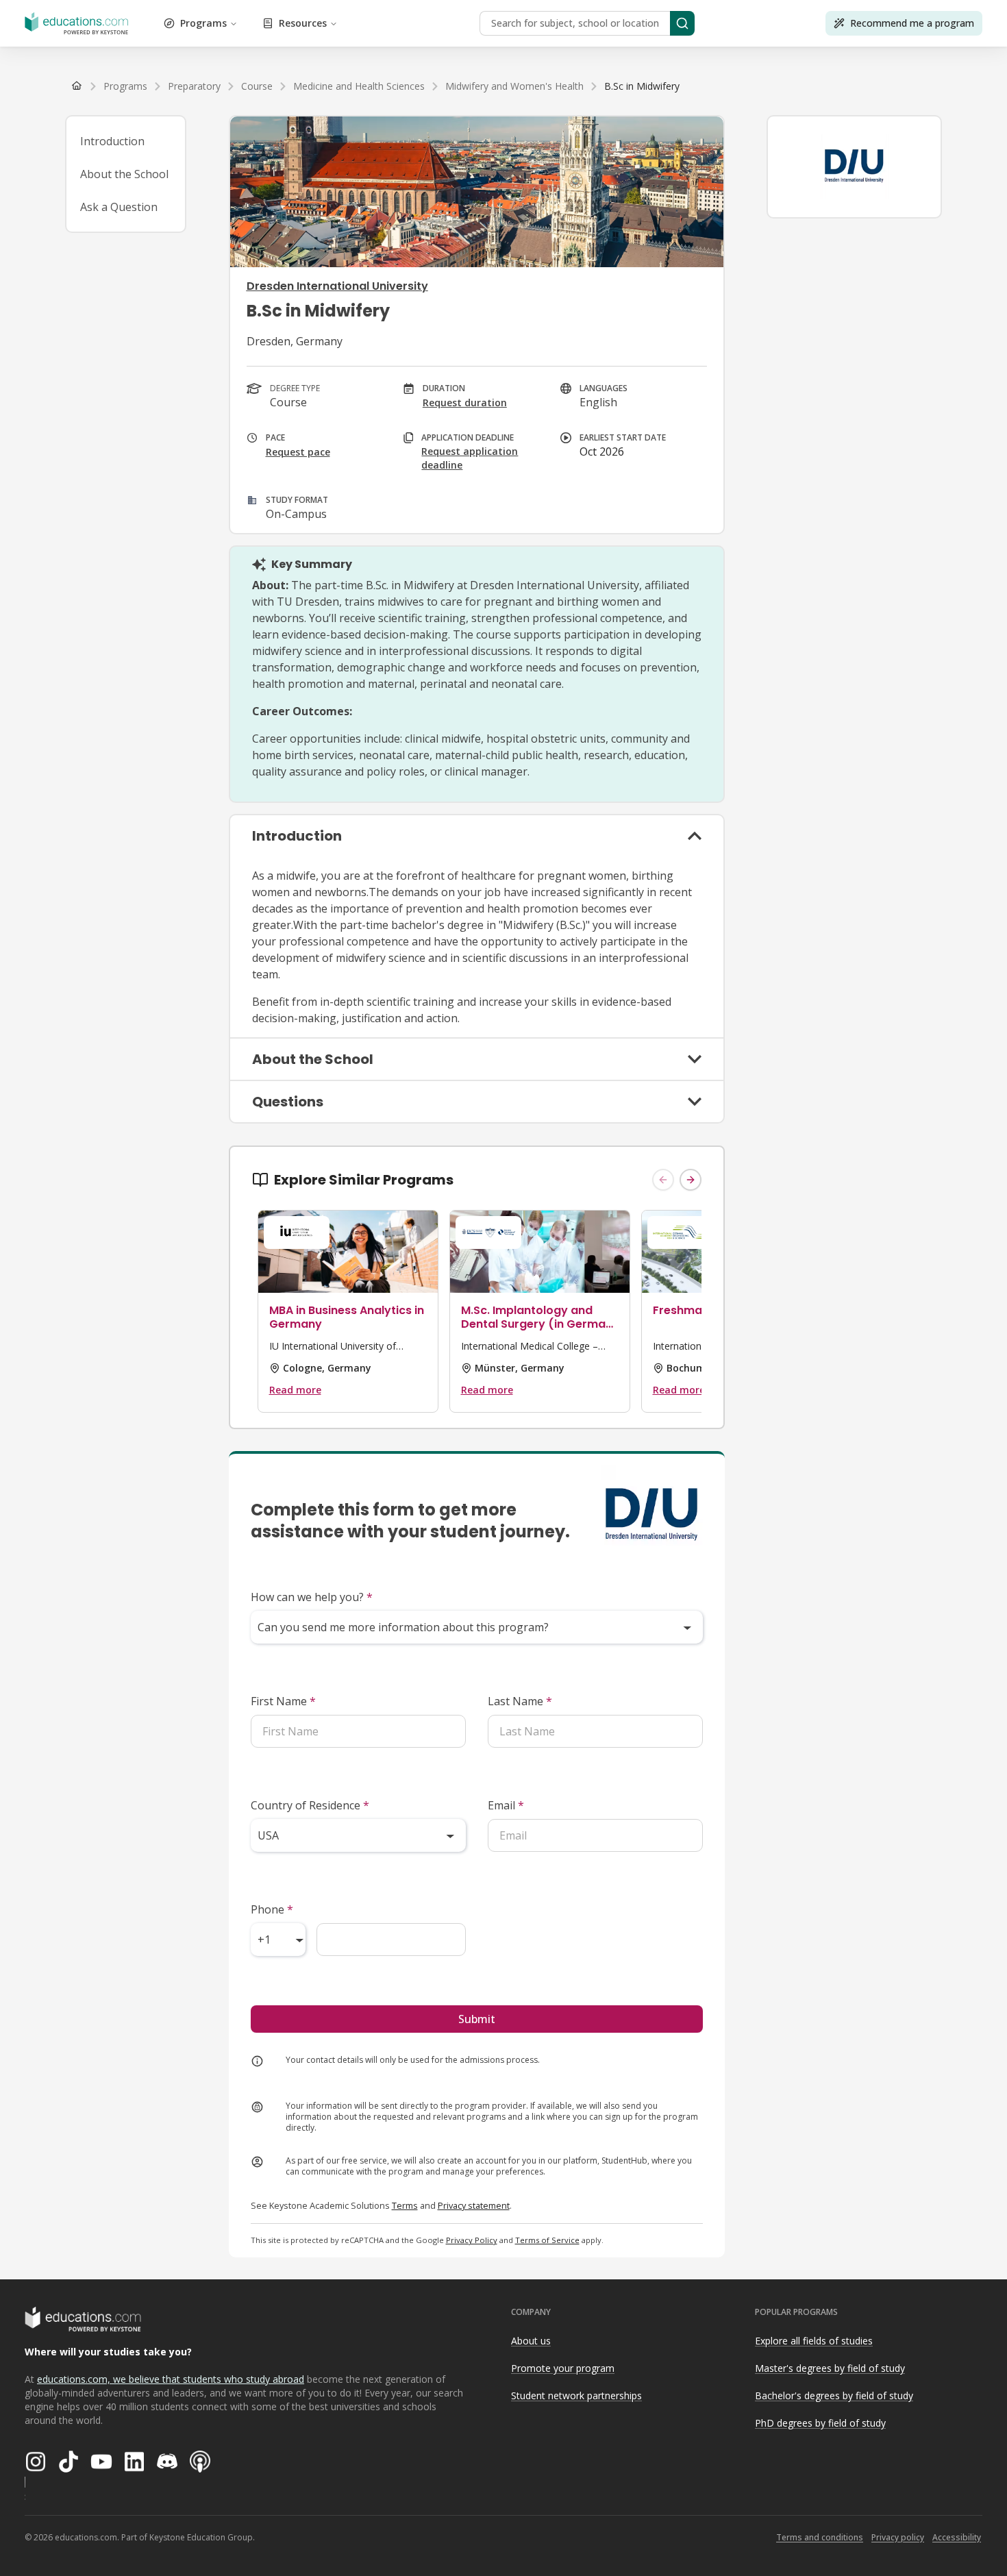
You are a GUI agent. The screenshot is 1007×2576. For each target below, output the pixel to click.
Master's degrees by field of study (830, 2368)
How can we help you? (312, 1597)
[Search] (682, 23)
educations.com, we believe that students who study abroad (171, 2379)
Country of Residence (310, 1805)
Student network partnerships (576, 2395)
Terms (405, 2205)
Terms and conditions (820, 2537)
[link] (642, 86)
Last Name (520, 1701)
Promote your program (563, 2368)
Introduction (112, 141)
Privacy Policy (472, 2240)
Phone (272, 1909)
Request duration (465, 402)
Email (506, 1805)
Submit (477, 2019)
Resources (303, 23)
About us (531, 2341)
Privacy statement (474, 2205)
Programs (203, 23)
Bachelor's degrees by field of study (834, 2395)
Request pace (298, 452)
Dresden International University (337, 286)
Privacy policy (898, 2537)
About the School (124, 174)
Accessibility (957, 2537)
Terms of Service (547, 2240)
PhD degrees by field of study (820, 2423)
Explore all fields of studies (814, 2341)
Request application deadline (470, 458)
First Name (283, 1701)
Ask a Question (119, 207)
